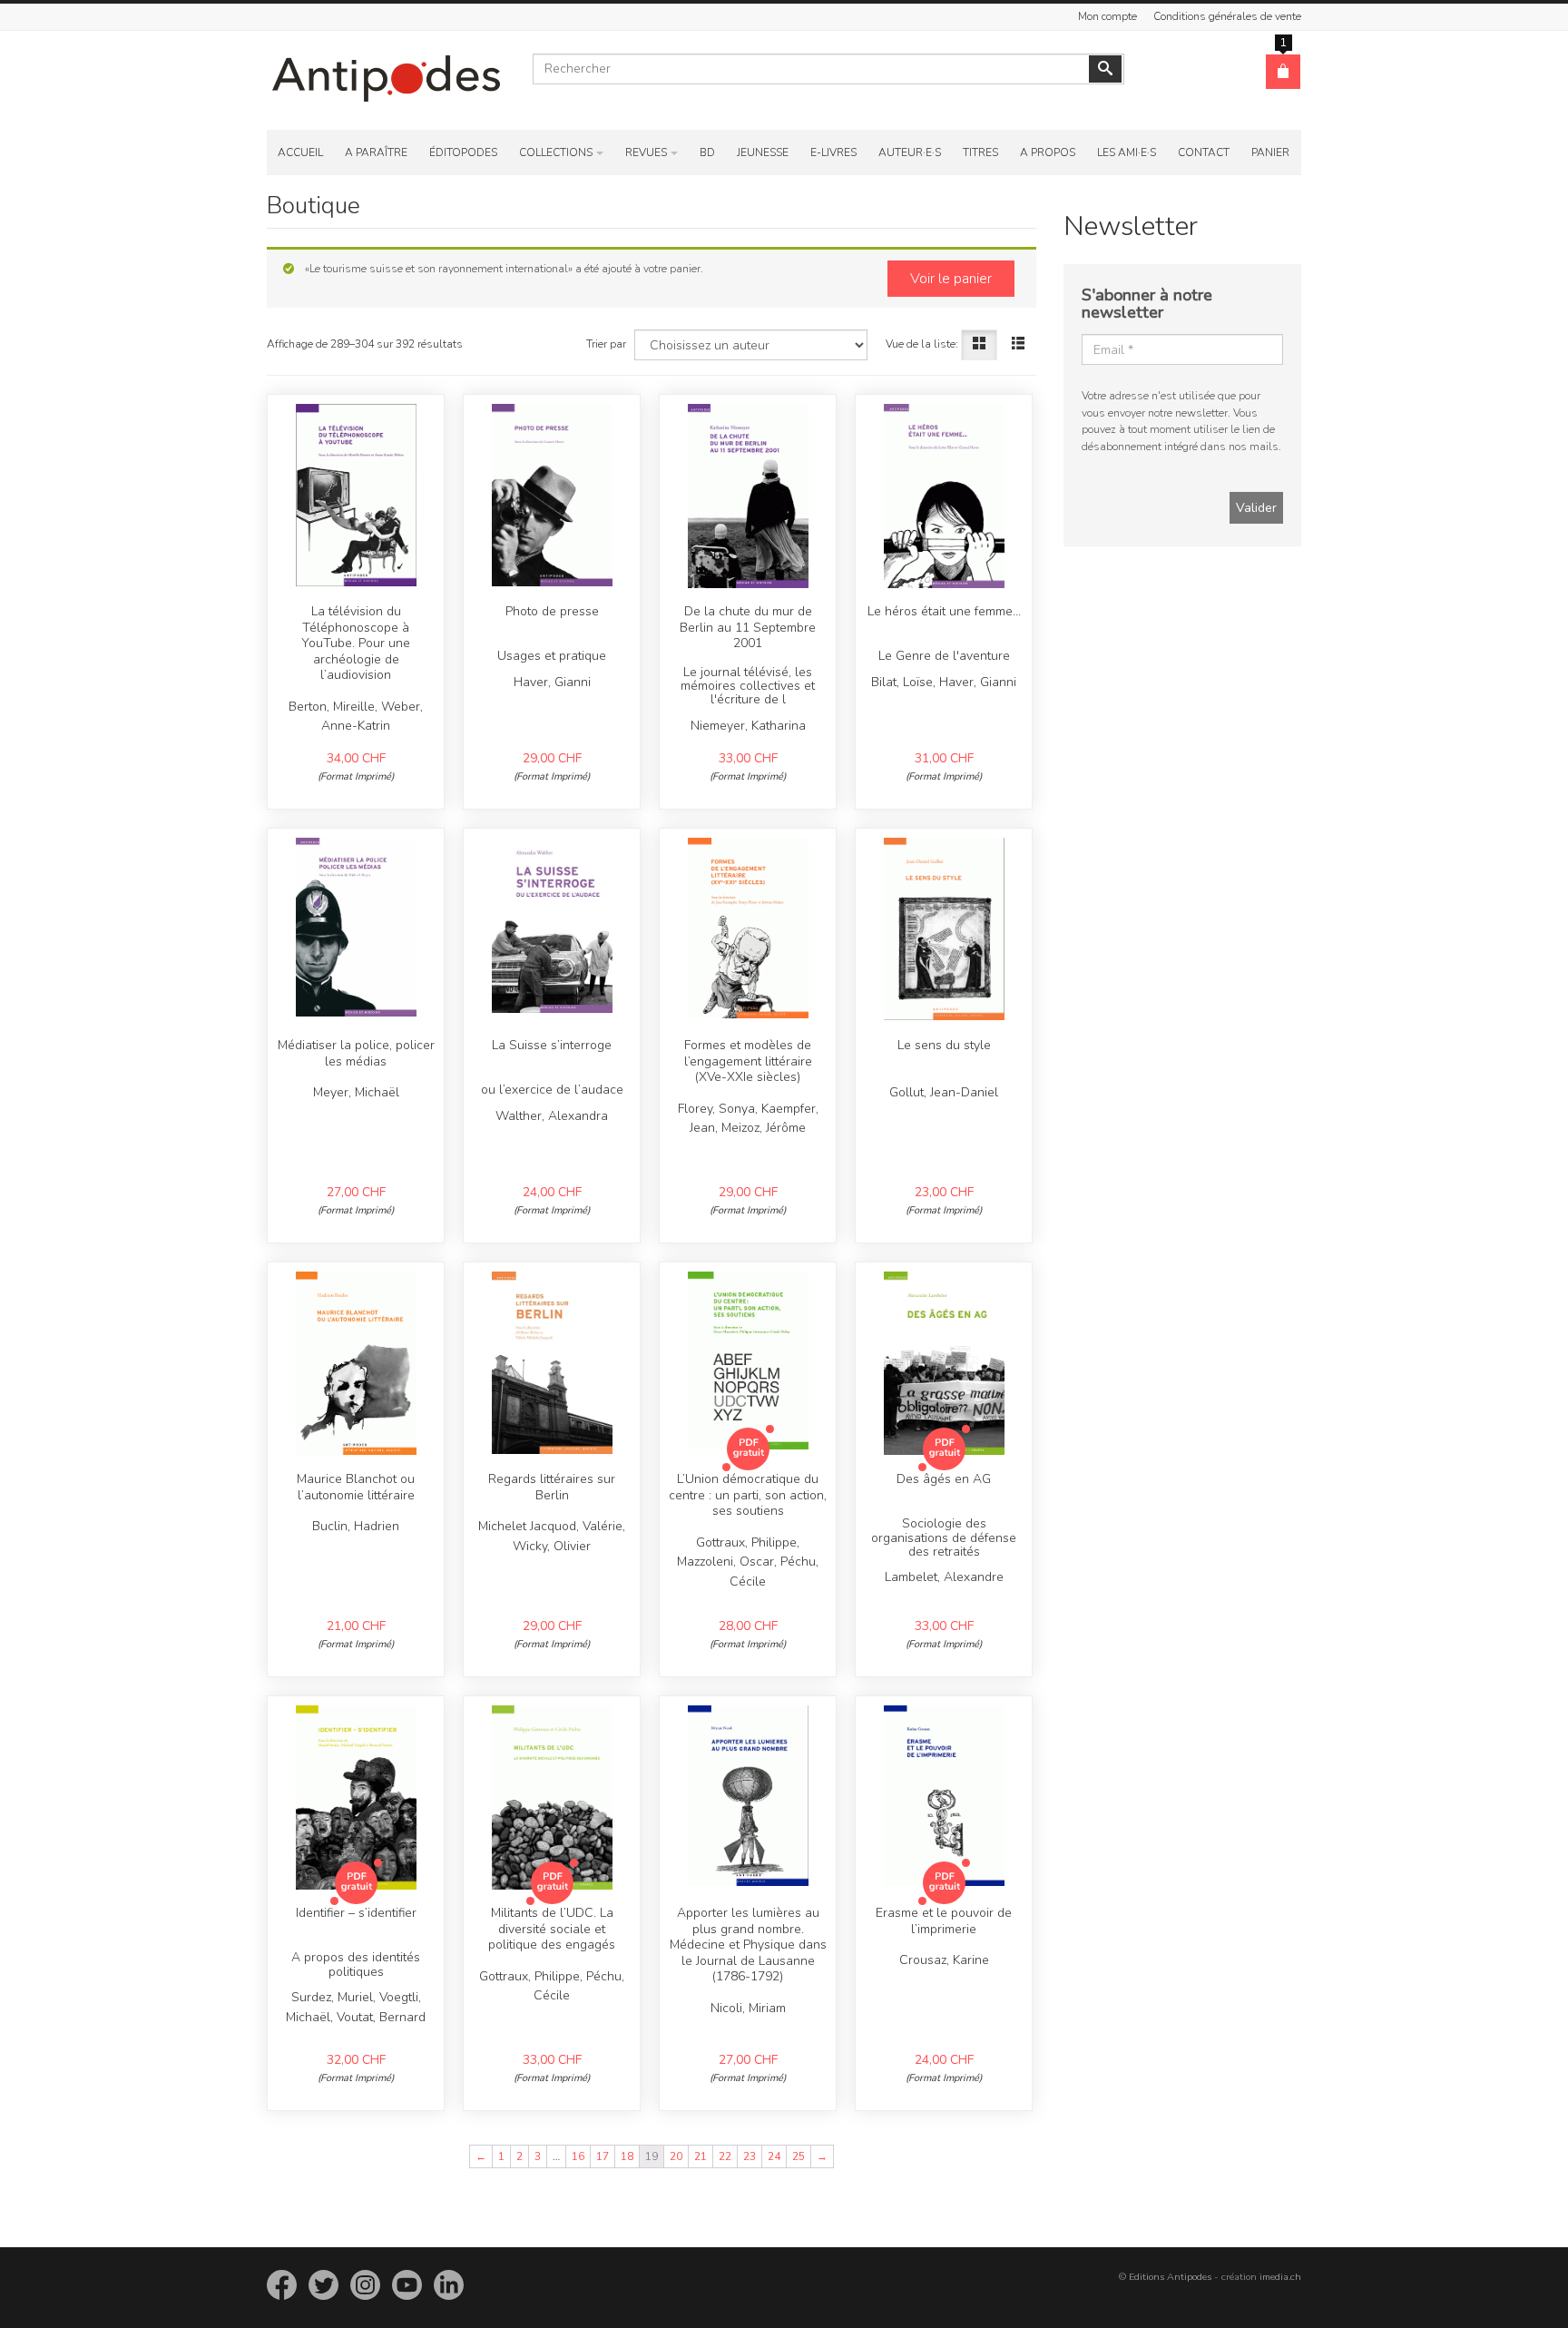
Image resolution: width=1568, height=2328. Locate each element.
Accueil (300, 152)
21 (701, 2156)
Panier (1270, 152)
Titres (980, 152)
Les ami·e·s (1127, 152)
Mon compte (1107, 16)
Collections (556, 152)
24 (774, 2156)
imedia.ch (1280, 2277)
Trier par (606, 344)
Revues (646, 152)
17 (603, 2156)
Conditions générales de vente (1227, 16)
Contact (1204, 152)
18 (627, 2156)
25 (799, 2156)
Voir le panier (951, 279)
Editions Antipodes (1170, 2277)
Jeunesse (763, 152)
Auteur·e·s (910, 152)
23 (750, 2156)
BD (707, 152)
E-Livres (833, 152)
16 (578, 2156)
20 (676, 2156)
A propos (1048, 152)
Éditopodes (463, 152)
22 (725, 2156)
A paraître (376, 152)
